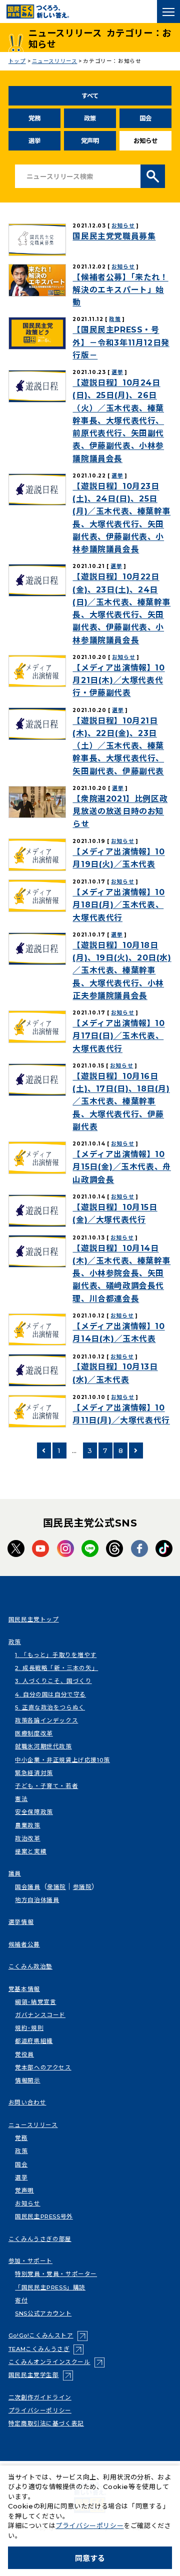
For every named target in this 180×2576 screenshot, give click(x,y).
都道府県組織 (34, 2041)
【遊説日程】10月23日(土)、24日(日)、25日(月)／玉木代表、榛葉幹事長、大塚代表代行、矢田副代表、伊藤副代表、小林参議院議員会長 (121, 518)
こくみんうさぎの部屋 (40, 2239)
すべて (90, 96)
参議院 (82, 1887)
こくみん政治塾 (30, 1966)
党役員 (24, 2054)
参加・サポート (30, 2261)
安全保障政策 (34, 1812)
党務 (34, 118)
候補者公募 (24, 1944)
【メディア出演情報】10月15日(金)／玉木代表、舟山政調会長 (121, 1167)
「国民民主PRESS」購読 (50, 2287)
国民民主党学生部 (41, 2375)
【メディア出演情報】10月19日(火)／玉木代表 (118, 858)
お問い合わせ (27, 2102)
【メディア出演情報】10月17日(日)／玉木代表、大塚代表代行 (118, 1036)
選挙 (34, 141)
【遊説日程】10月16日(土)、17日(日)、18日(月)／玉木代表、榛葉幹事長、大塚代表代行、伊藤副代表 (121, 1101)
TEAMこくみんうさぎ (46, 2349)
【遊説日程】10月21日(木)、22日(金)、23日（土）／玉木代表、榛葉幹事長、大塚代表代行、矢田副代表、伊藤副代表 (118, 746)
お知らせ (123, 226)
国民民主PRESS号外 (44, 2216)
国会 (145, 118)
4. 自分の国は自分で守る (50, 1694)
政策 (90, 118)
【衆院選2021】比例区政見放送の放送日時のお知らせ (120, 811)
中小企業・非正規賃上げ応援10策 (62, 1760)
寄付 (21, 2300)
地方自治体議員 (37, 1900)
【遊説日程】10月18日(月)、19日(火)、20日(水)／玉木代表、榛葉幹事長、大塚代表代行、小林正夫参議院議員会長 (122, 970)
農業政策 (27, 1825)
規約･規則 (29, 2028)
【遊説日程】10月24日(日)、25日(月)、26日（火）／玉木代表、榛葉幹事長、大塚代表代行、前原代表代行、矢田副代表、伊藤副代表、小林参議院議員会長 (118, 421)
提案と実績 (31, 1851)
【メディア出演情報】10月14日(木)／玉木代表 (118, 1332)
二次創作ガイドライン (40, 2397)
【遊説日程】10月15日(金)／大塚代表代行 (115, 1213)
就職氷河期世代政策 (43, 1746)
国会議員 (27, 1887)
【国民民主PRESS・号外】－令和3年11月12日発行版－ (121, 342)
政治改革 (27, 1838)
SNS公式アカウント (43, 2313)
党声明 (90, 141)
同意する (90, 2558)
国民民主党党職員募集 (114, 236)
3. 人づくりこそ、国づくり (53, 1681)
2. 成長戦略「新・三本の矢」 (56, 1668)
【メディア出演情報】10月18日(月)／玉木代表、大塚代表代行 (118, 905)
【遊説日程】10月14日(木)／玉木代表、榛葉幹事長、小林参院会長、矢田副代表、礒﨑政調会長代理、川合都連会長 (121, 1273)
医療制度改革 (34, 1733)
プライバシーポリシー (40, 2410)
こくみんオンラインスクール (56, 2362)
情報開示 (27, 2080)
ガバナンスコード (40, 2015)
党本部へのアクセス (43, 2067)
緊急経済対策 (34, 1773)
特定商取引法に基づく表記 (46, 2423)
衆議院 (56, 1887)
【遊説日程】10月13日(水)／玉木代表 (115, 1373)
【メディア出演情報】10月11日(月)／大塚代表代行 (121, 1414)
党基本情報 (24, 1989)
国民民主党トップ (34, 1619)
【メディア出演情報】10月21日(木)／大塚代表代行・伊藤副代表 (118, 680)
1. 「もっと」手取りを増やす (56, 1655)
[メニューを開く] (168, 11)
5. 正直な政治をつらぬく (50, 1707)
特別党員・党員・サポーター (56, 2274)
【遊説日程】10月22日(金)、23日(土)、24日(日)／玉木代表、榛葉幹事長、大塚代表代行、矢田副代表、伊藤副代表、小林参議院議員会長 (121, 608)
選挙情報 (21, 1922)
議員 (15, 1873)
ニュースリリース (33, 2125)
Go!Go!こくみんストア (48, 2335)
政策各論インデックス (46, 1720)
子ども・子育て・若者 (46, 1786)
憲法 (21, 1799)
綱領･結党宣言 (35, 2002)
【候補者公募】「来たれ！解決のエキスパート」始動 (120, 290)
